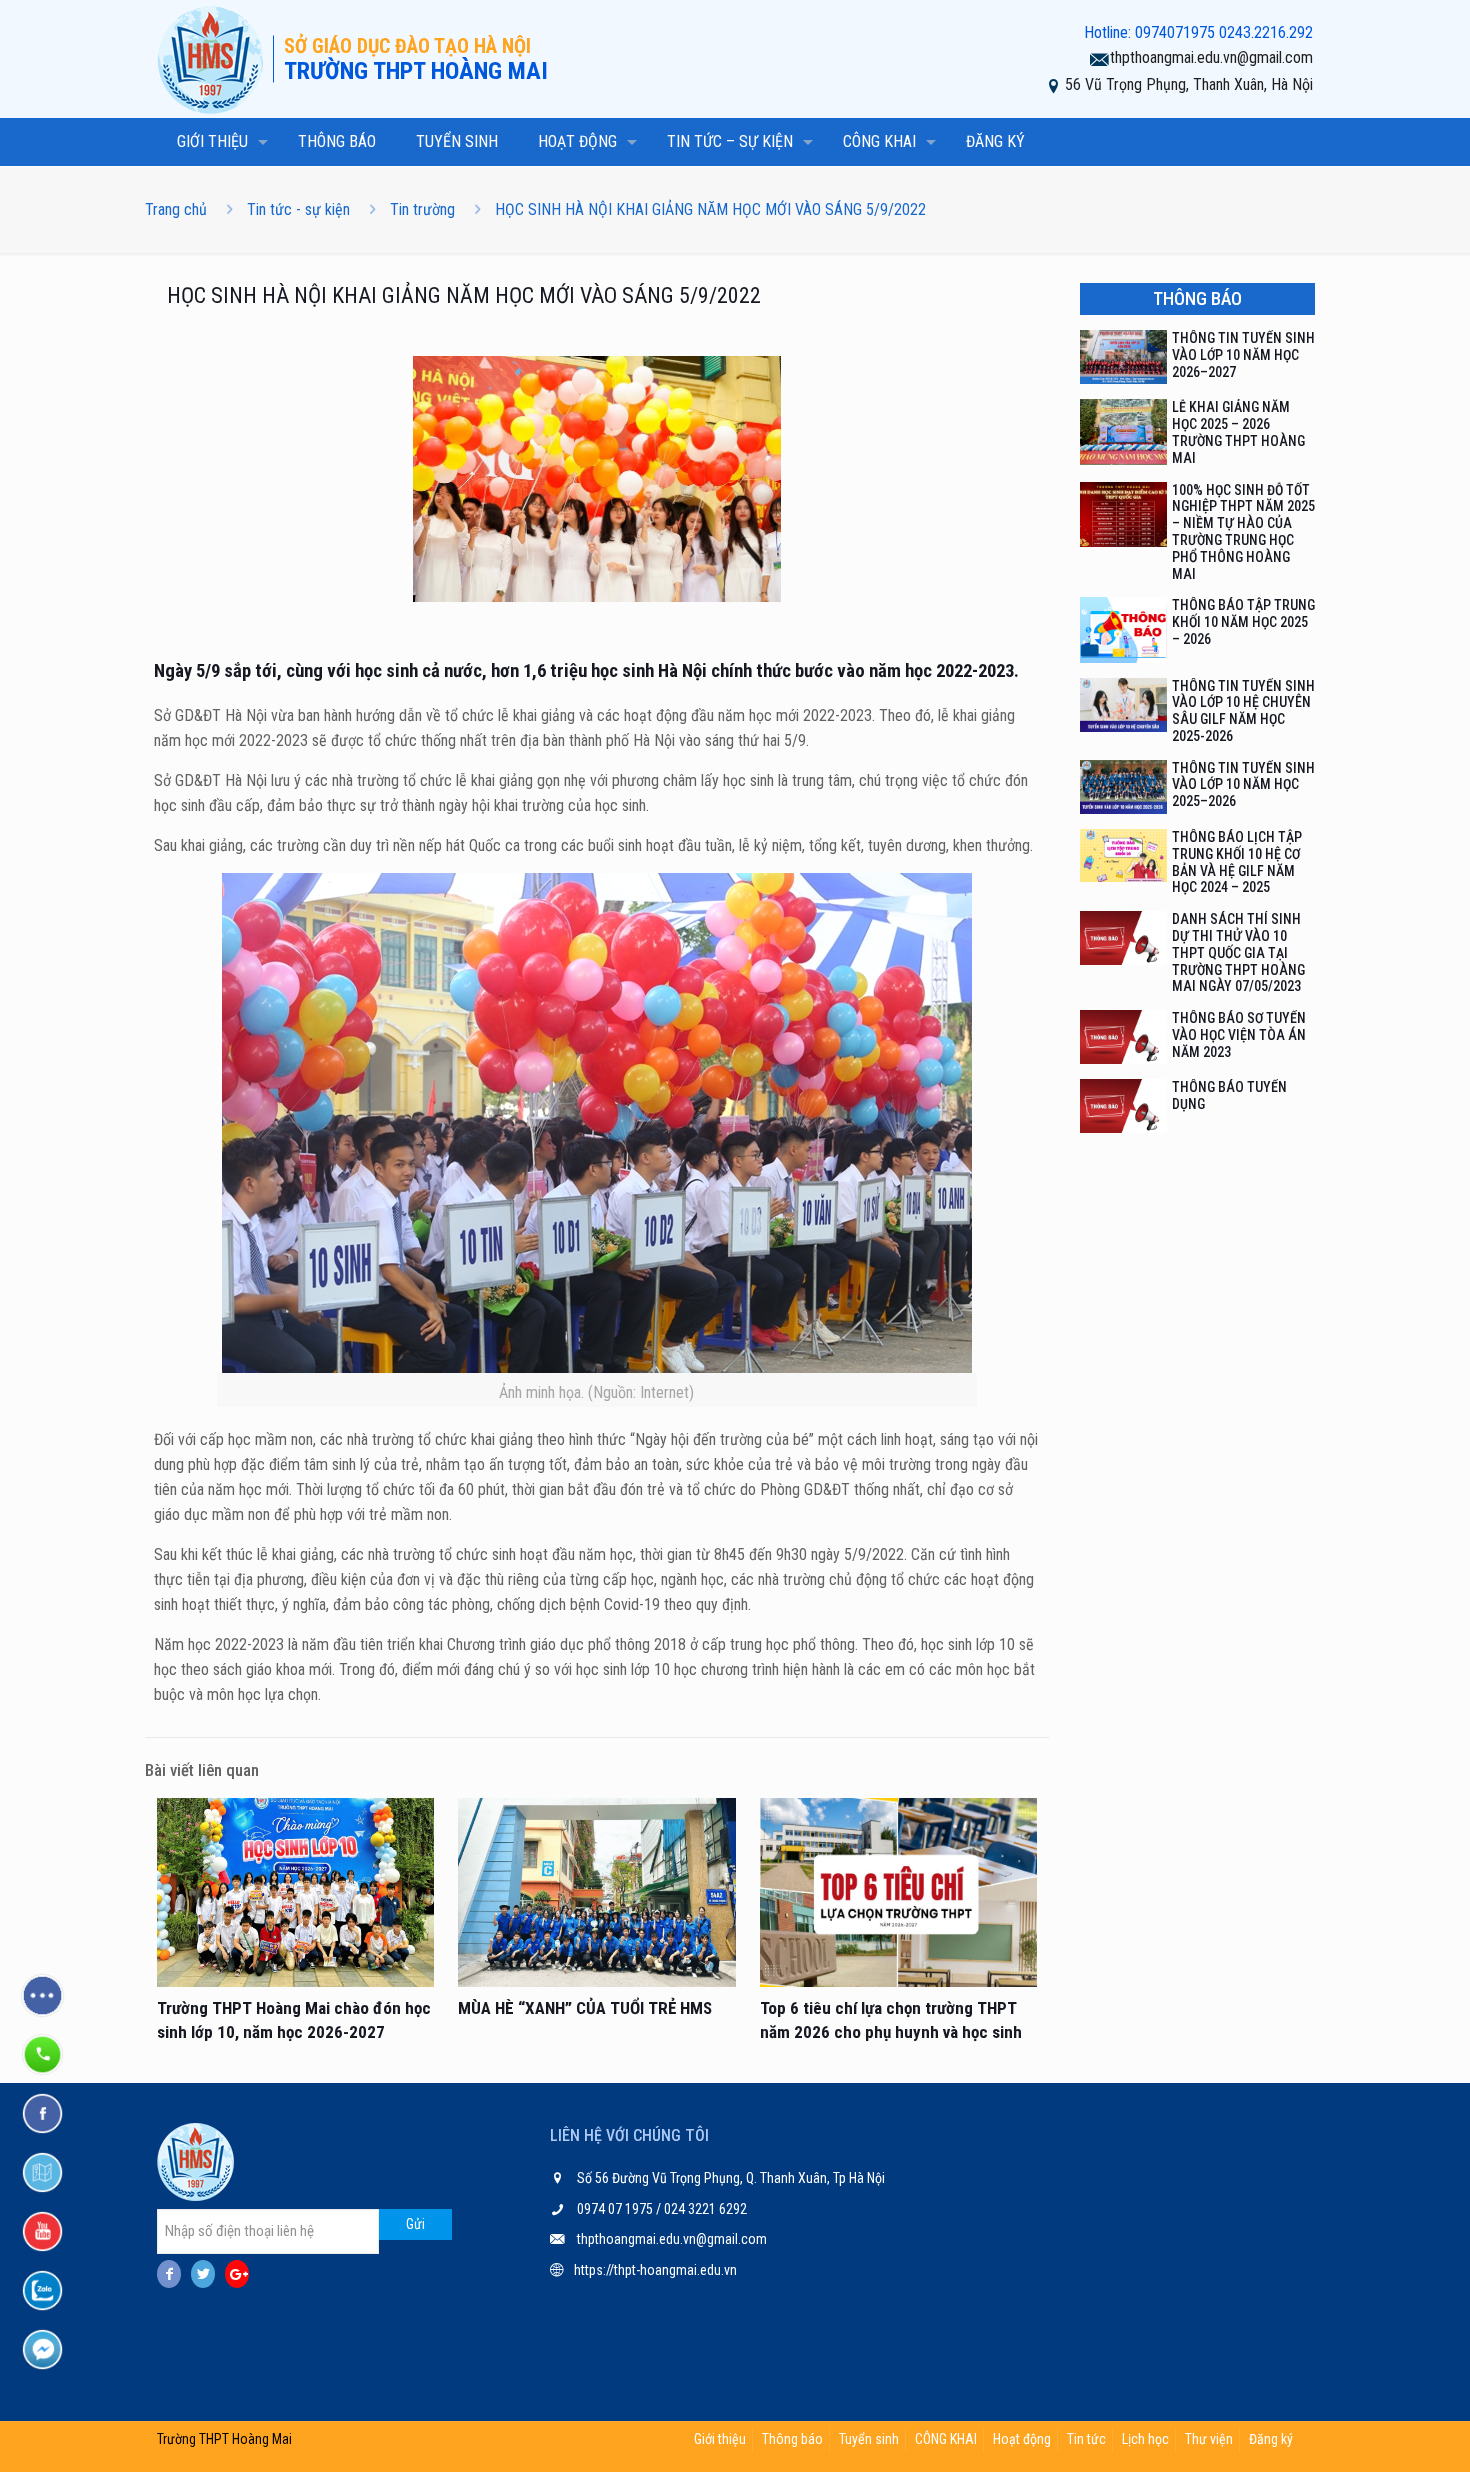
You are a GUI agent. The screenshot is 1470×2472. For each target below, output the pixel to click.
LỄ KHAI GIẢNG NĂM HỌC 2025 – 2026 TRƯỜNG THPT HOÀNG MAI (1238, 432)
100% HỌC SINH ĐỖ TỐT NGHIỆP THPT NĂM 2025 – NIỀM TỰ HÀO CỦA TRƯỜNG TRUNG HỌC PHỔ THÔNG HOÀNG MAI (1243, 532)
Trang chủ (176, 209)
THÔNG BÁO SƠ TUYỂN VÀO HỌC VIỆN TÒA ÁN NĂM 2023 (1239, 1035)
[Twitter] (203, 2274)
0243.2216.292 (1266, 32)
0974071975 (1175, 32)
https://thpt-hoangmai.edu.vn (655, 2270)
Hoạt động (1022, 2439)
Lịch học (1145, 2439)
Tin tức (1086, 2439)
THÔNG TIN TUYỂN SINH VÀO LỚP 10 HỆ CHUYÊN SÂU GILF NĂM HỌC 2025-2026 (1243, 711)
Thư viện (1209, 2439)
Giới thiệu (720, 2439)
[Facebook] (169, 2274)
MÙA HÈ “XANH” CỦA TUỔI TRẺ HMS (585, 2008)
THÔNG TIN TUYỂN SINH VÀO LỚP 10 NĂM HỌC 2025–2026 (1243, 785)
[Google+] (237, 2274)
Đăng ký (1271, 2439)
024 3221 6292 (704, 2209)
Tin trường (422, 209)
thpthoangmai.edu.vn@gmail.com (1211, 57)
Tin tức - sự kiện (298, 209)
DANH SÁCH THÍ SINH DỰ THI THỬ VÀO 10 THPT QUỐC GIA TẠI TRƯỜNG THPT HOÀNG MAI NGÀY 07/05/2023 (1238, 952)
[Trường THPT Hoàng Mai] (215, 59)
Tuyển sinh (869, 2439)
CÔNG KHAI (946, 2439)
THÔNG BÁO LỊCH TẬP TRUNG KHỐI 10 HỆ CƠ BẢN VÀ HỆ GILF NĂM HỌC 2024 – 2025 (1237, 862)
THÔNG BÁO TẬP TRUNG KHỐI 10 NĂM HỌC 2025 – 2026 (1243, 622)
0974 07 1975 (616, 2209)
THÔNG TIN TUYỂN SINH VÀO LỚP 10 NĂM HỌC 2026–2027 (1243, 355)
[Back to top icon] (1374, 2431)
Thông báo (792, 2439)
